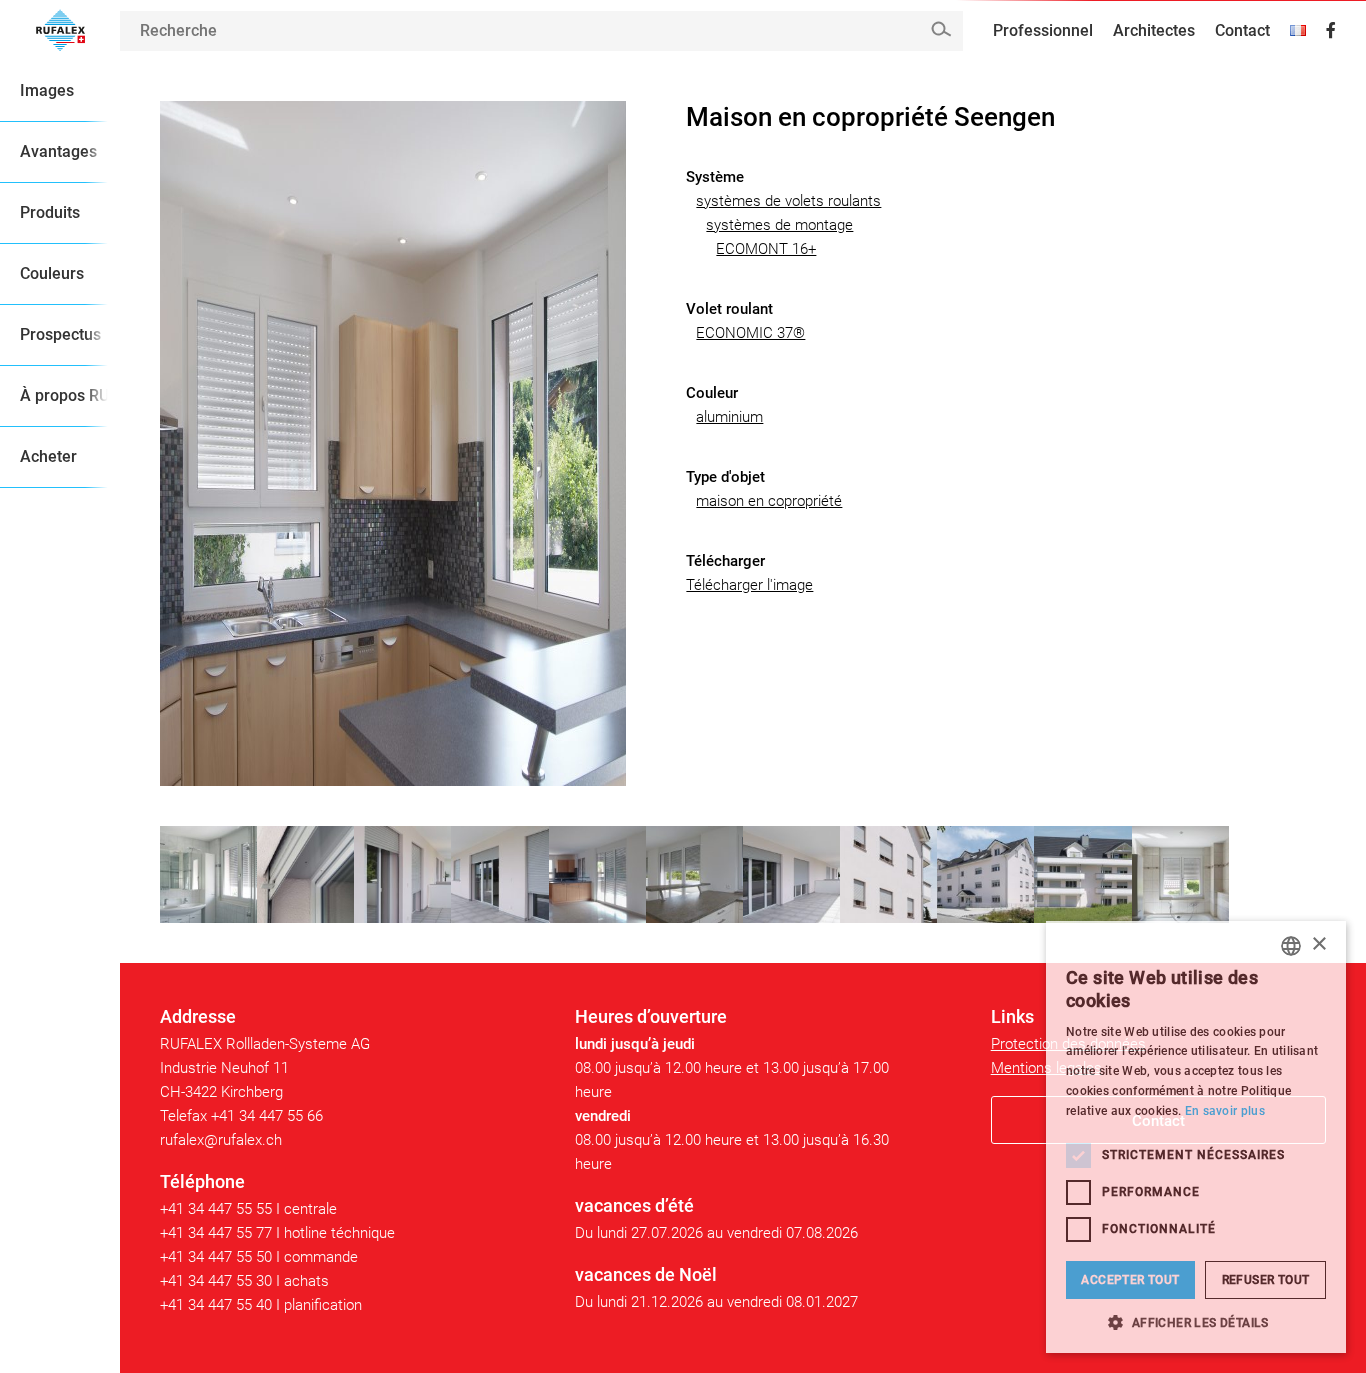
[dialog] (1196, 1137)
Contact (1242, 30)
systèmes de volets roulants (788, 201)
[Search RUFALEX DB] (940, 29)
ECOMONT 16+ (766, 249)
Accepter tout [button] (1130, 1280)
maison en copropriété (769, 501)
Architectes (1154, 30)
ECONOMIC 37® (750, 333)
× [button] (1318, 944)
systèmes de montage (779, 225)
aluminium (729, 417)
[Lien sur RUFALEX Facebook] (1331, 31)
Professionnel (1043, 30)
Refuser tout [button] (1266, 1280)
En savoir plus (1225, 1111)
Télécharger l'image (749, 585)
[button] (1196, 1322)
